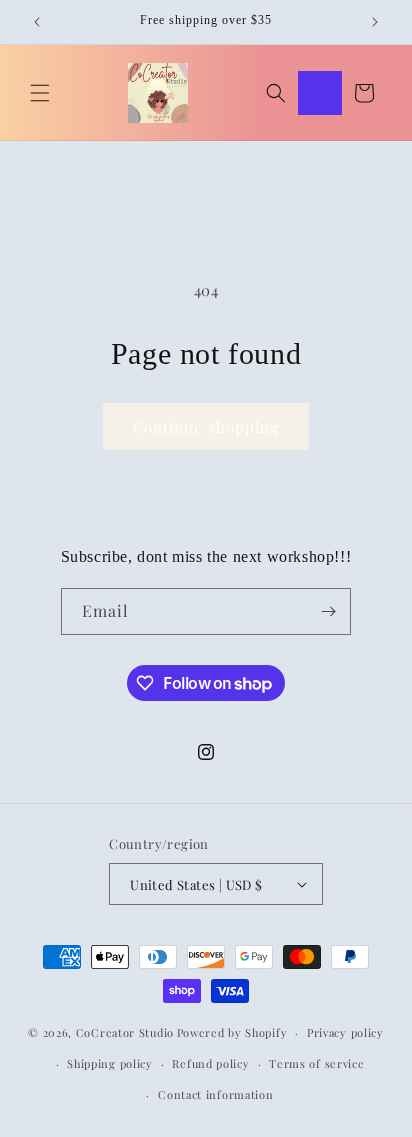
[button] (40, 93)
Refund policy (210, 1063)
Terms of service (316, 1063)
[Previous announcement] (37, 22)
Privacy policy (345, 1032)
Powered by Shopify (232, 1032)
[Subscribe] (328, 611)
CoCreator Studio (125, 1032)
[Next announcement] (375, 22)
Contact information (215, 1094)
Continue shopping (206, 427)
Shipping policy (110, 1063)
